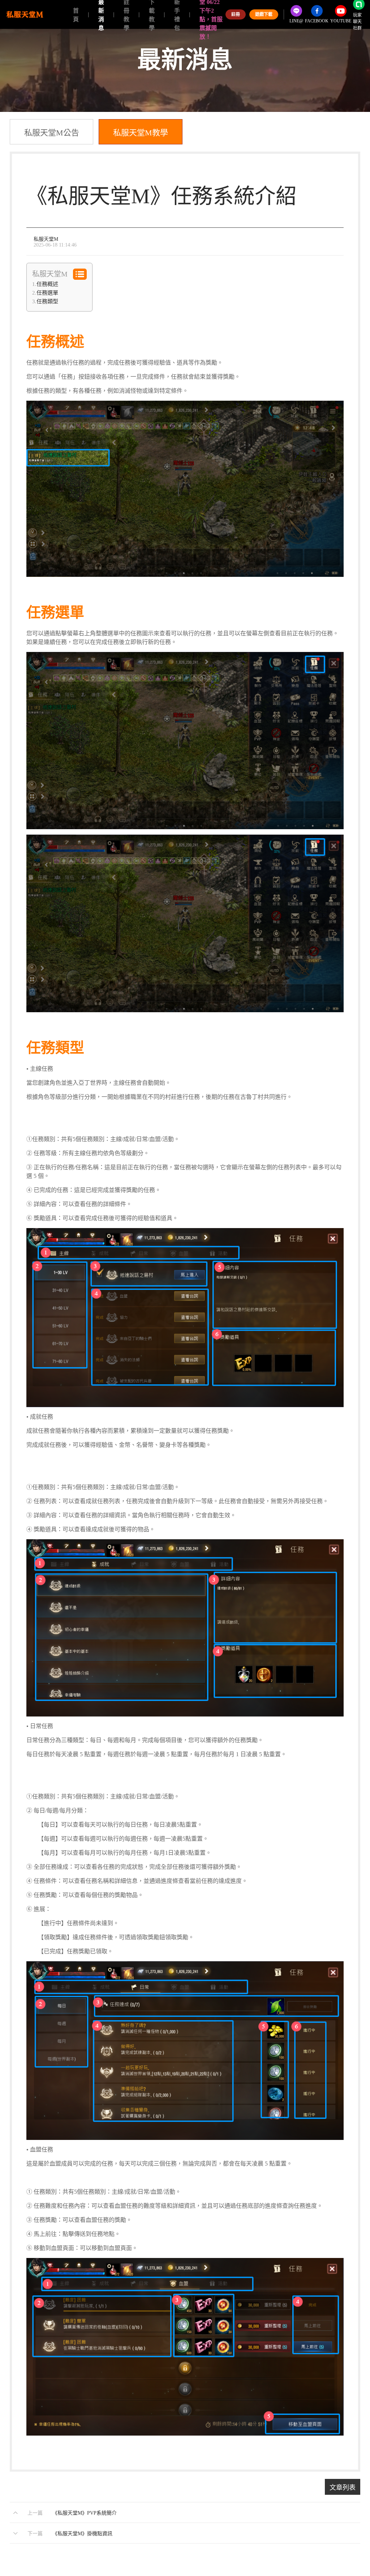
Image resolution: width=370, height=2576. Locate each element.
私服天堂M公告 (52, 133)
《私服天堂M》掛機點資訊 (82, 2534)
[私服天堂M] (25, 14)
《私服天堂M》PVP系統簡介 (85, 2513)
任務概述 (47, 284)
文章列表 (343, 2488)
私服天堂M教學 (141, 133)
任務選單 (47, 293)
